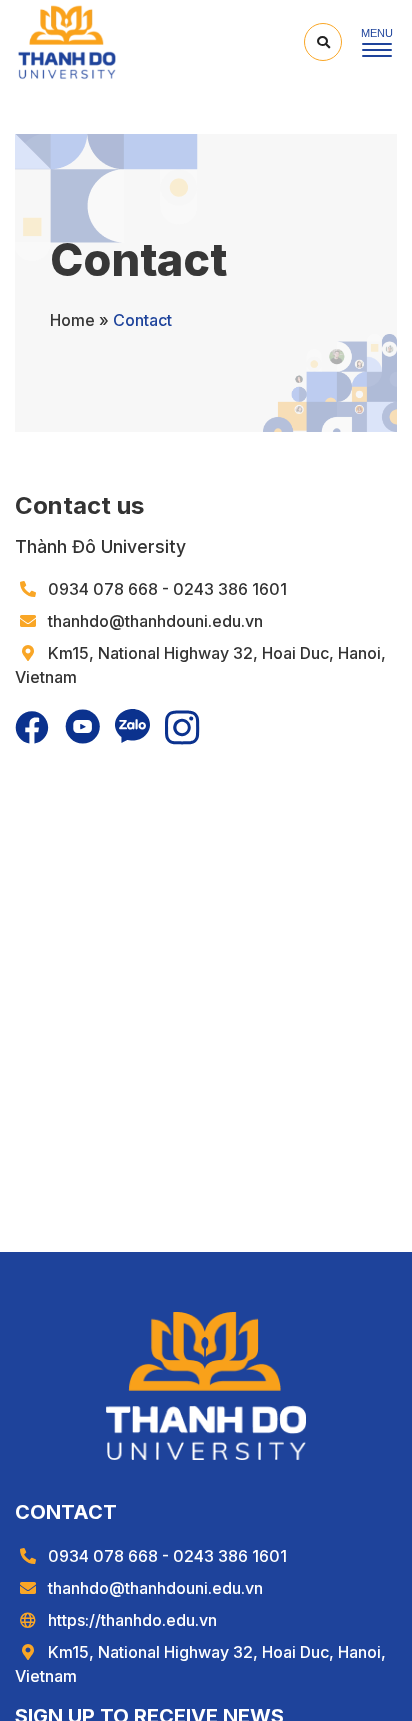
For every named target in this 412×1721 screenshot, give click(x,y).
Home (72, 320)
